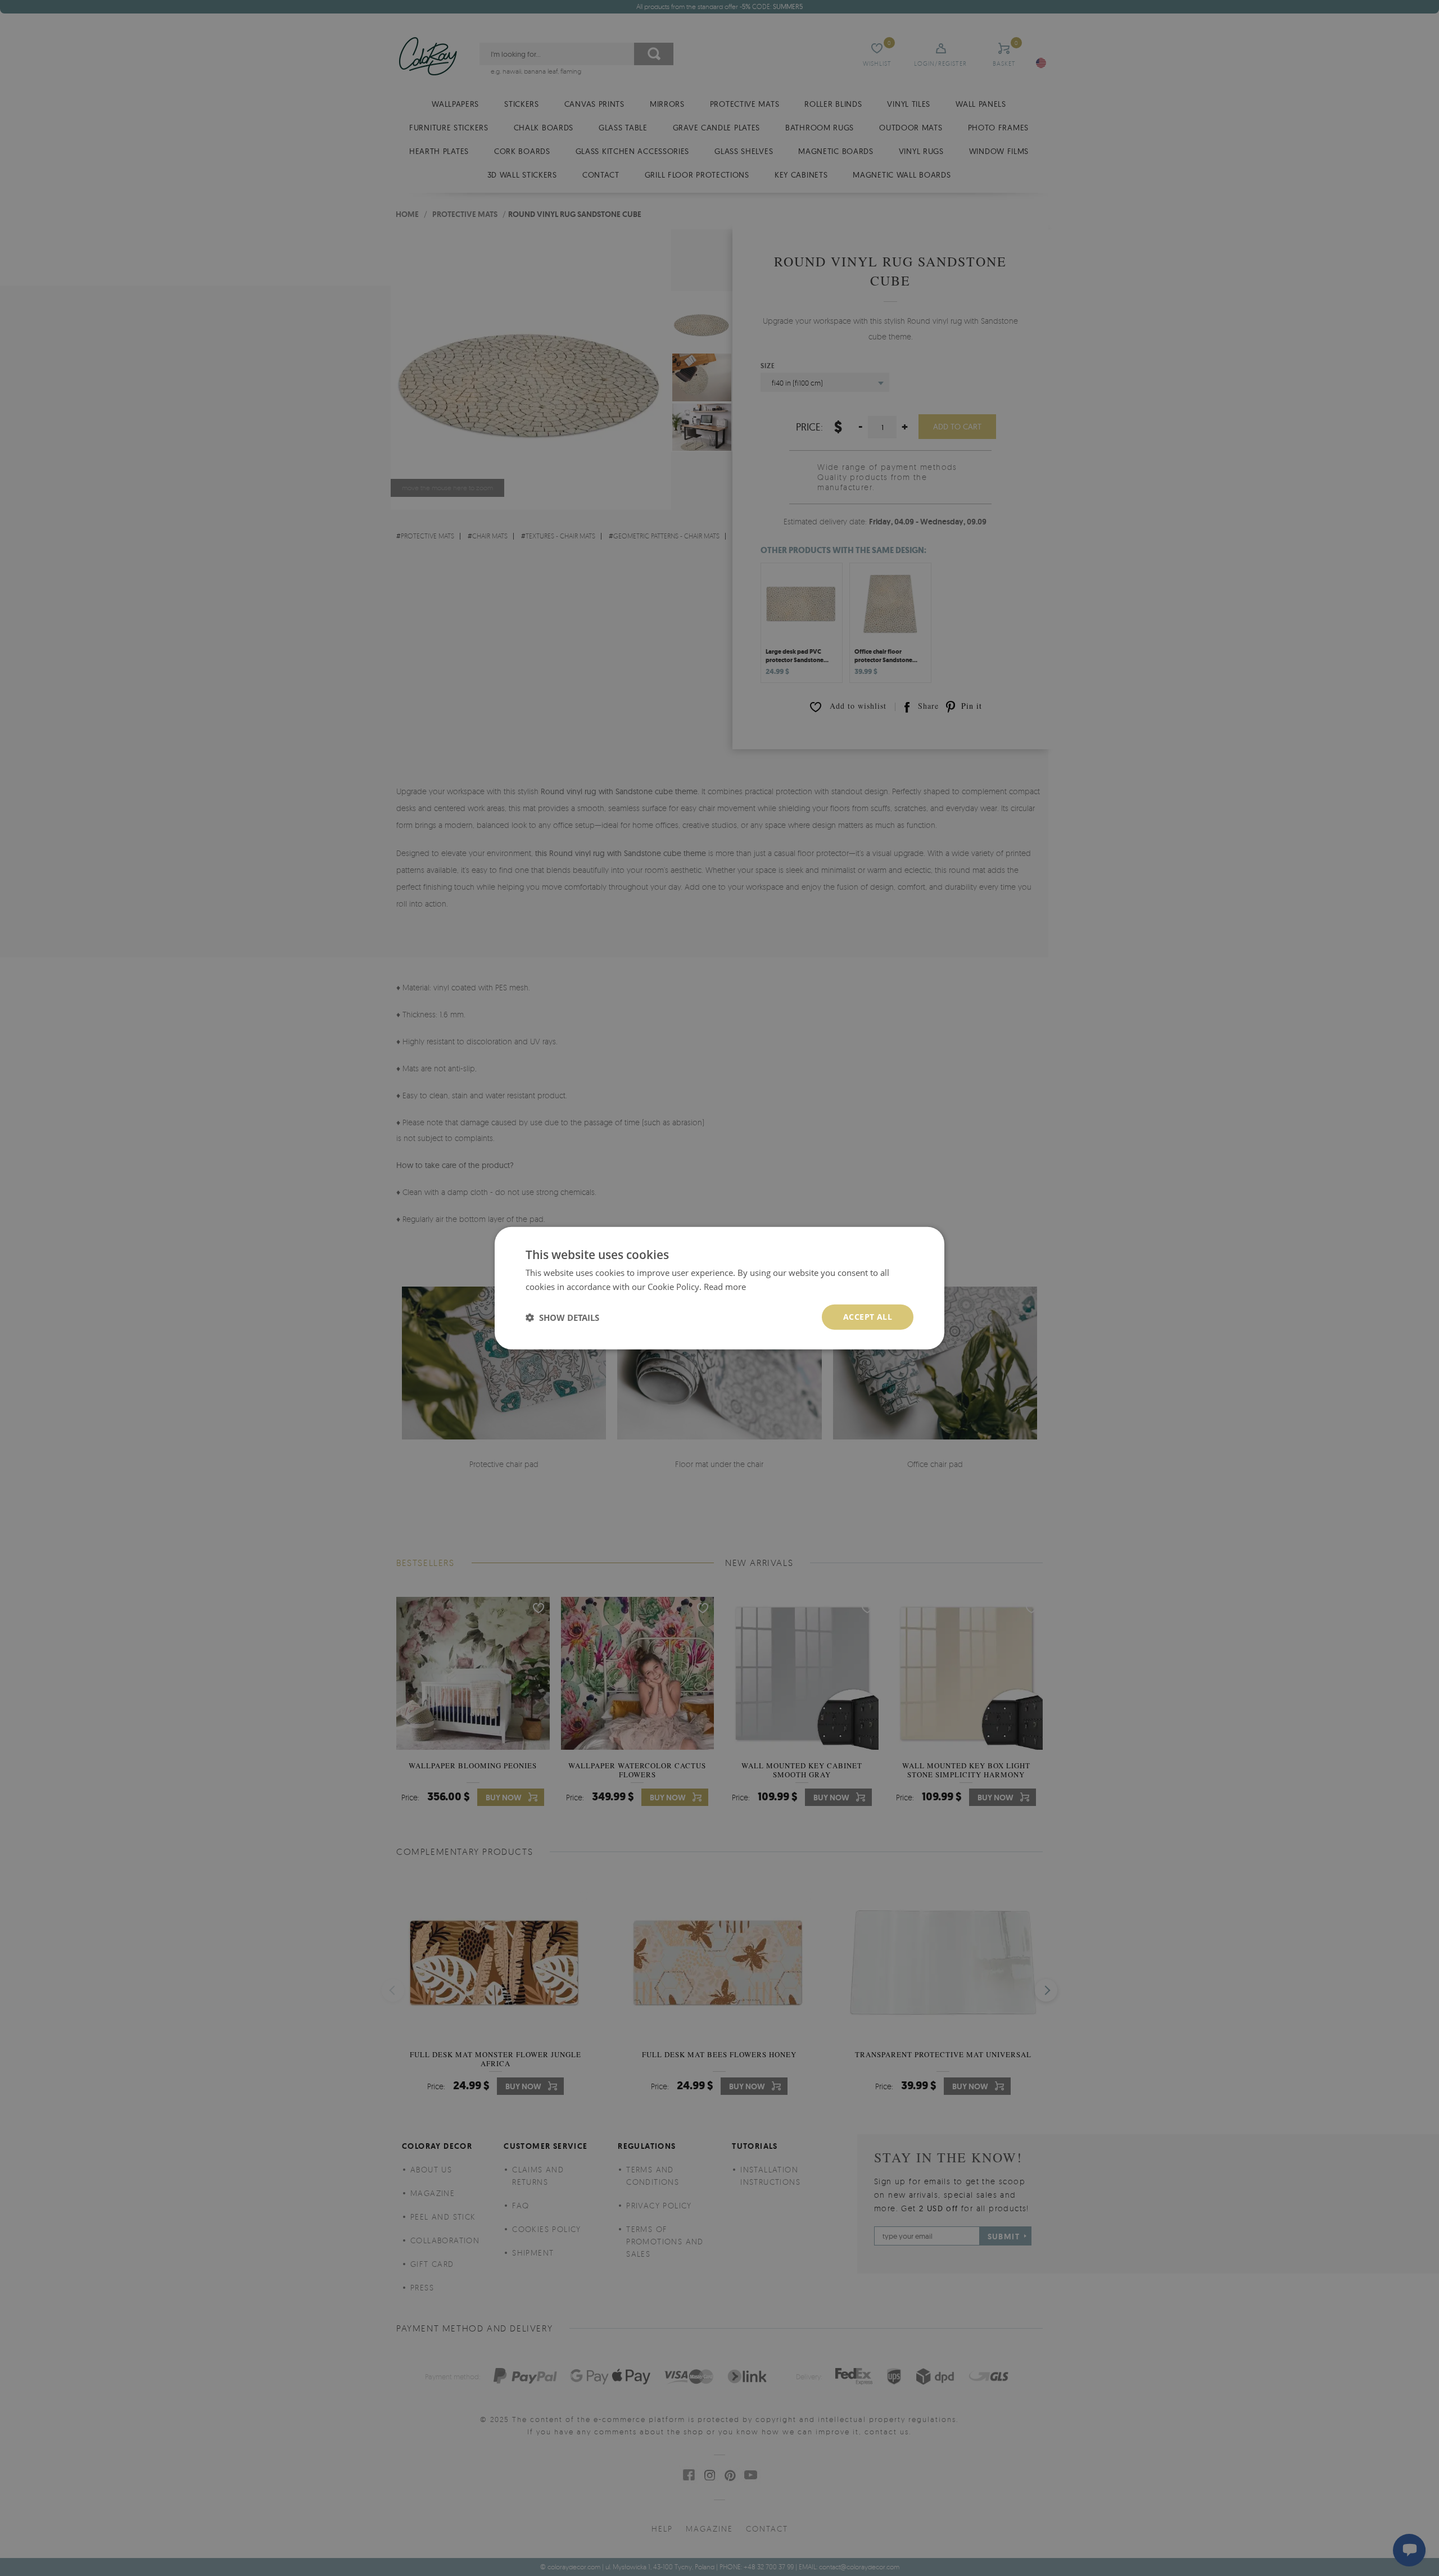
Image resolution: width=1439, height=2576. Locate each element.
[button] (562, 1317)
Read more (725, 1286)
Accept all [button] (868, 1317)
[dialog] (719, 1288)
